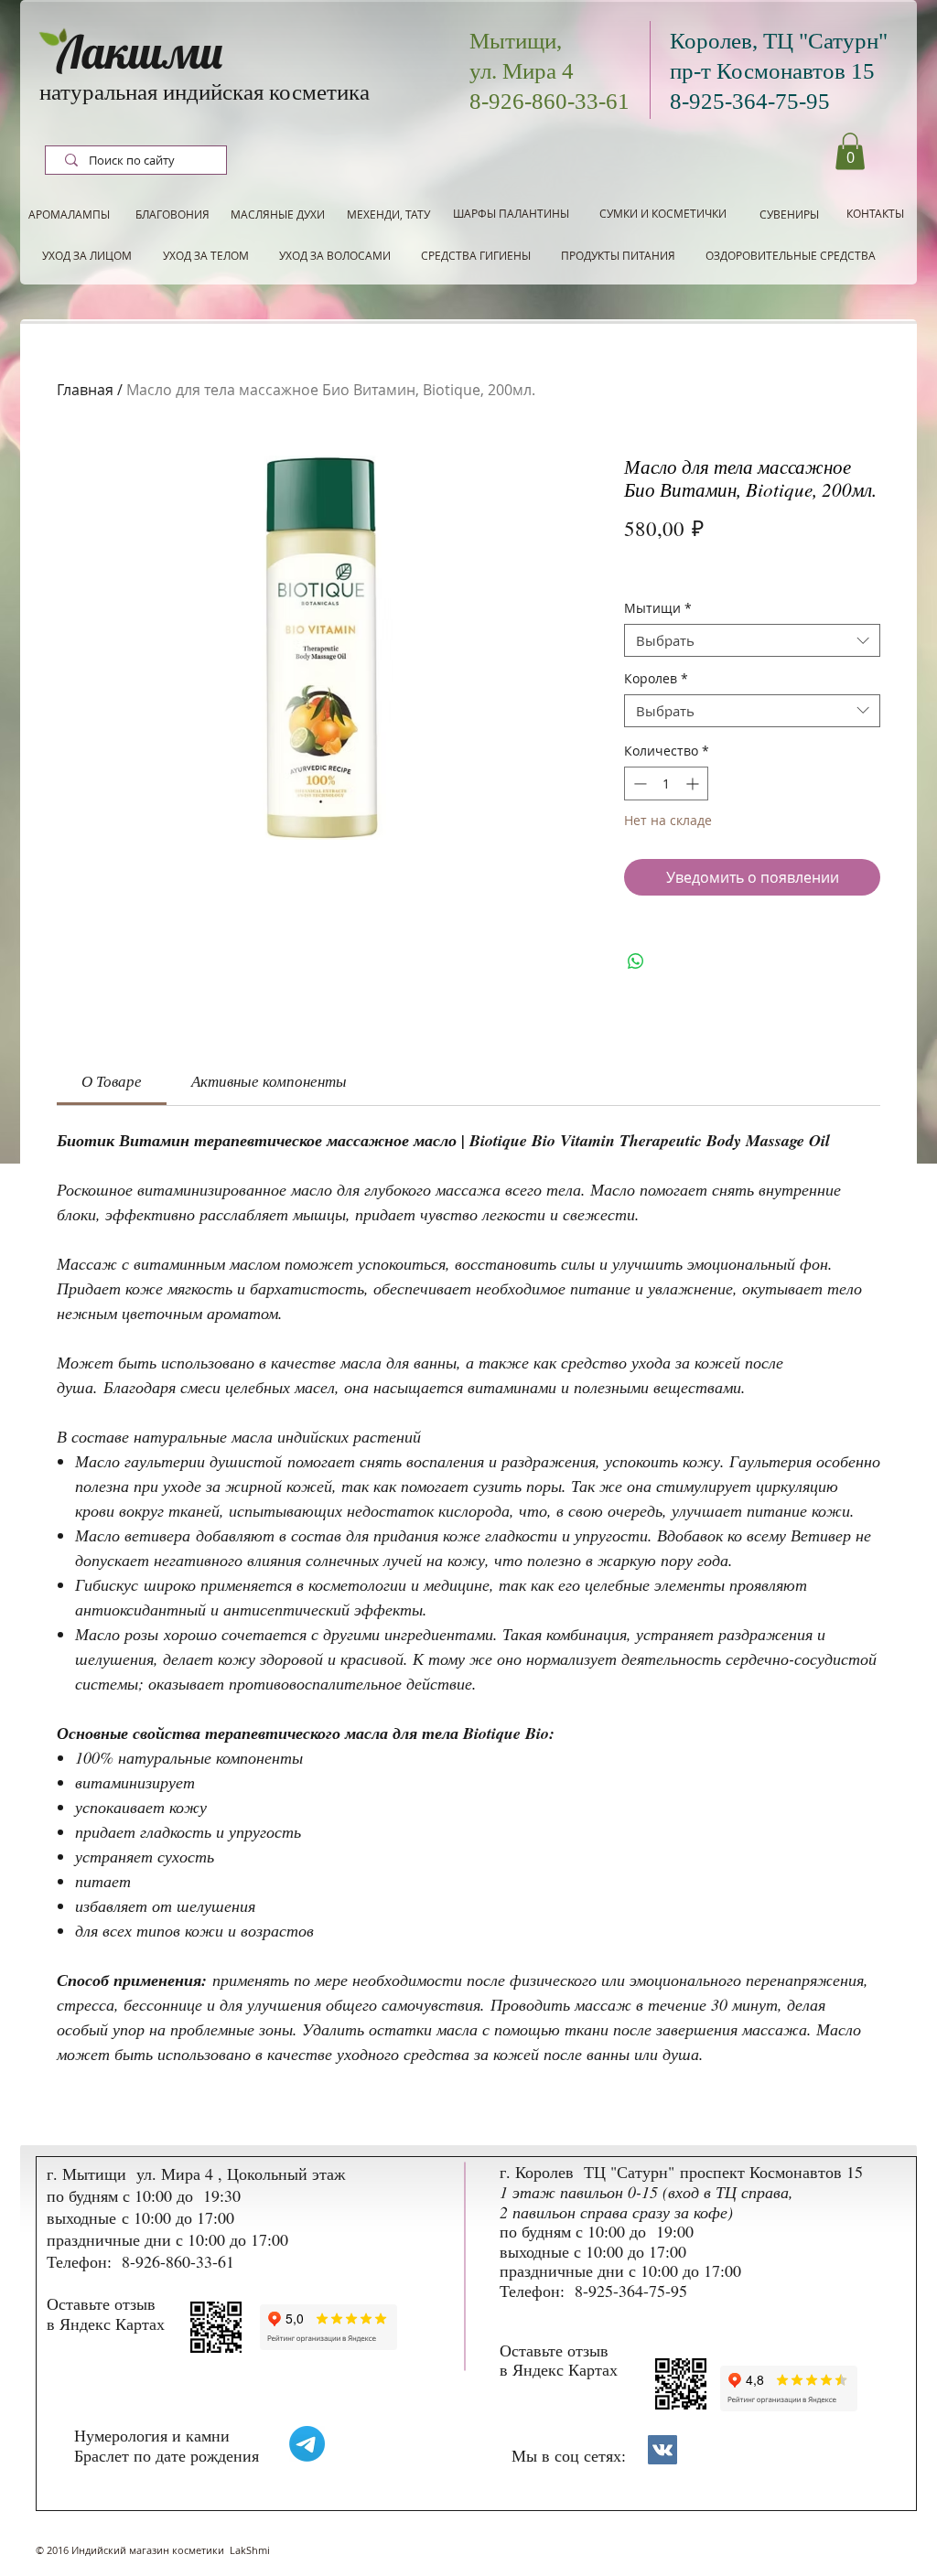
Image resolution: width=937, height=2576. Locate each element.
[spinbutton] (666, 784)
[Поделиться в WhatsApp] (636, 961)
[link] (112, 1081)
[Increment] (694, 784)
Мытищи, (516, 41)
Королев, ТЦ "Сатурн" (779, 41)
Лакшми (140, 52)
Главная (85, 390)
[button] (850, 151)
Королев (656, 679)
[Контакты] (662, 2450)
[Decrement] (638, 784)
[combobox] (752, 640)
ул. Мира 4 (522, 71)
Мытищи (658, 609)
